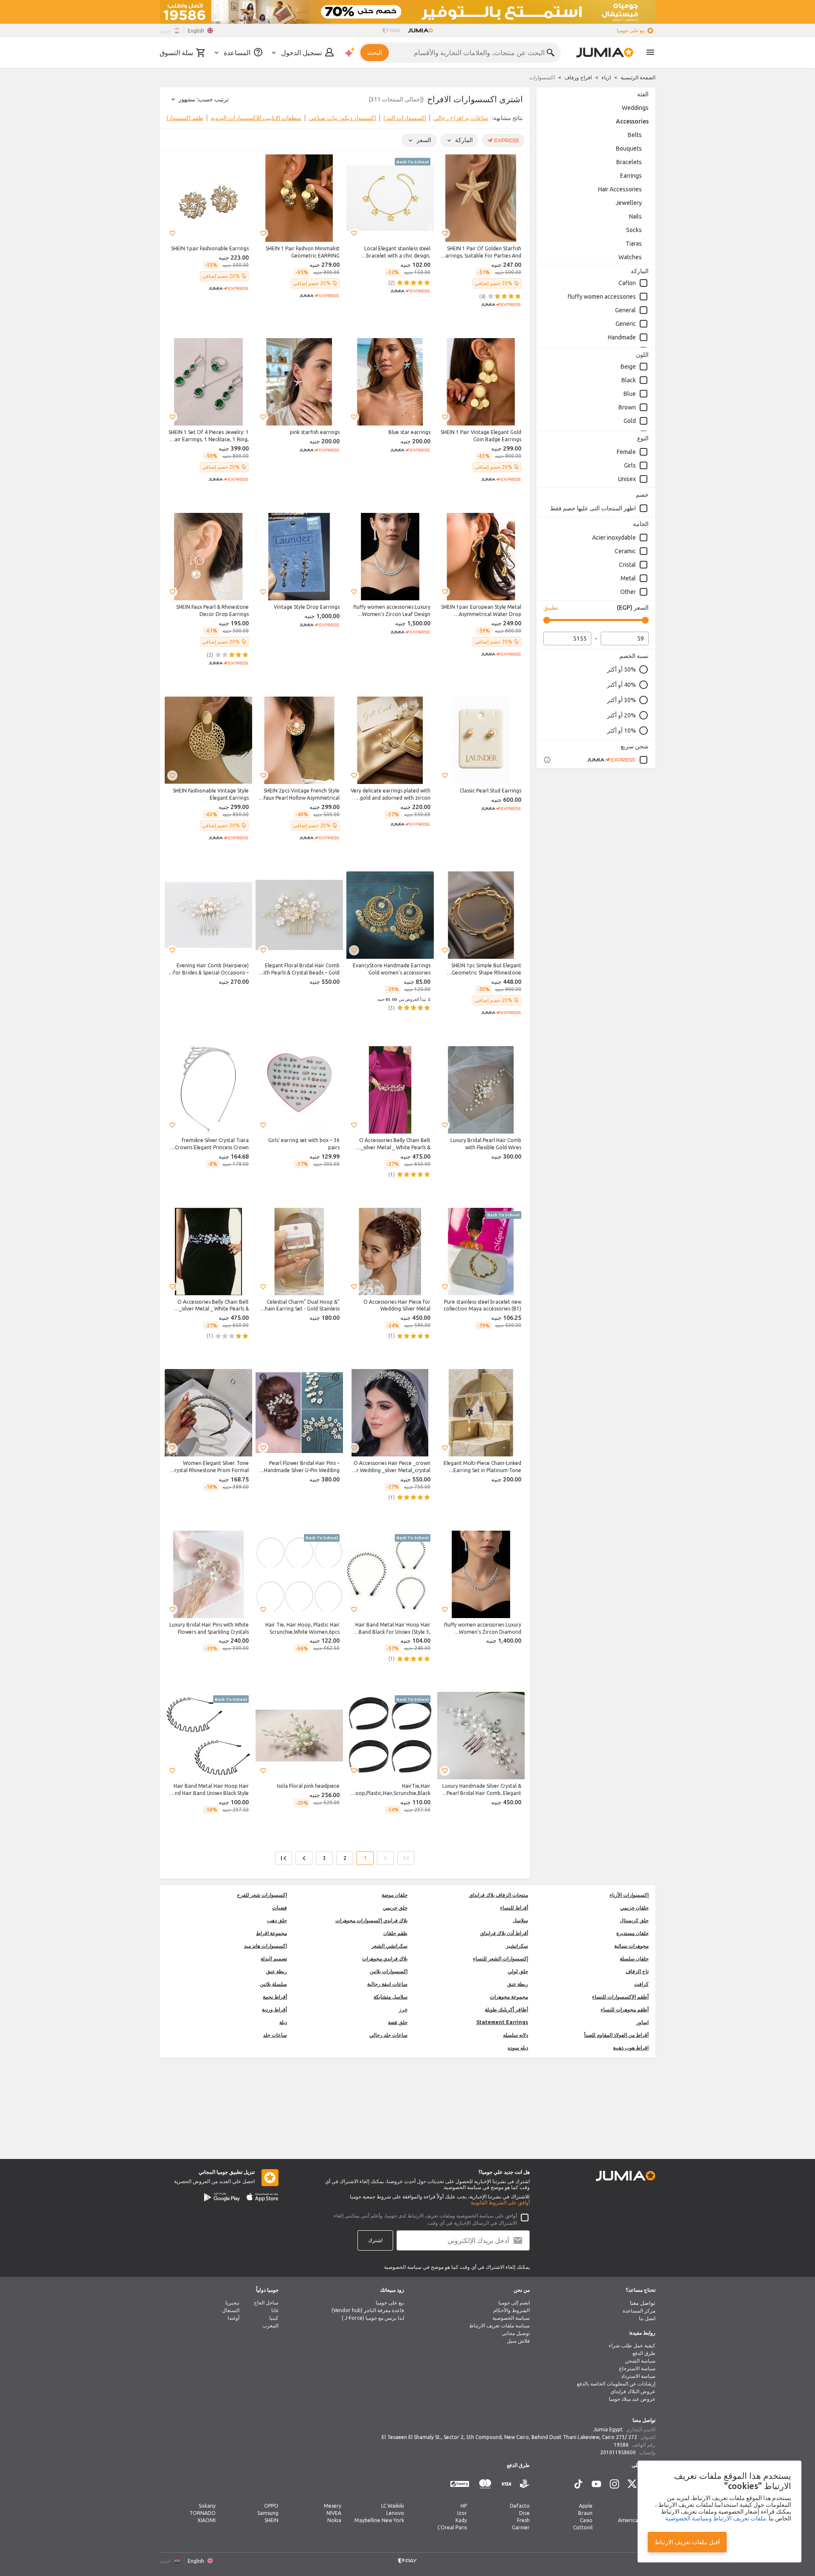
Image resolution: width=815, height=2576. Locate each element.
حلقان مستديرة (632, 1933)
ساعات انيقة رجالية (387, 1984)
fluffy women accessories (602, 297)
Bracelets (629, 162)
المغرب (270, 2325)
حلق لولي (518, 1971)
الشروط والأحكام (511, 2310)
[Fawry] (460, 2484)
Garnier (521, 2527)
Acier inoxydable (614, 538)
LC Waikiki (393, 2506)
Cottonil (583, 2527)
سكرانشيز (517, 1946)
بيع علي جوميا (631, 30)
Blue (630, 394)
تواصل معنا (643, 2303)
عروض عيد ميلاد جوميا (632, 2399)
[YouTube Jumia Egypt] (596, 2484)
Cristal (627, 565)
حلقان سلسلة (634, 1959)
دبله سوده (518, 2048)
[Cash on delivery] (525, 2484)
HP (464, 2506)
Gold (630, 421)
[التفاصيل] (547, 760)
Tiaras (634, 244)
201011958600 (618, 2452)
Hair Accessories (620, 189)
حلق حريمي (395, 1908)
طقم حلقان (395, 1933)
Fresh (523, 2520)
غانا (275, 2310)
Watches (630, 257)
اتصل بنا (647, 2318)
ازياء (606, 77)
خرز (403, 2009)
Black (629, 380)
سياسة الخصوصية (511, 2318)
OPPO (271, 2506)
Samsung (268, 2513)
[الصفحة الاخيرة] (284, 1858)
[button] (445, 233)
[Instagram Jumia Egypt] (614, 2484)
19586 (621, 2445)
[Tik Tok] (579, 2484)
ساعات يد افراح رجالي (461, 118)
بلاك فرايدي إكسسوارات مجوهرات (371, 1920)
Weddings (635, 108)
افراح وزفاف (578, 77)
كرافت (641, 1984)
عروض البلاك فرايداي (633, 2391)
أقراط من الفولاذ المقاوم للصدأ (616, 2035)
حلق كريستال (634, 1920)
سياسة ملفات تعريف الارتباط (499, 2325)
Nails (635, 216)
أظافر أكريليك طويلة (506, 2009)
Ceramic (625, 551)
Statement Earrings (502, 2022)
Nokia (334, 2520)
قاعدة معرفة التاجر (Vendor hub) (368, 2310)
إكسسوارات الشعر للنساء (500, 1959)
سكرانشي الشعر (389, 1946)
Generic (626, 324)
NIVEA (334, 2513)
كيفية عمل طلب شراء (632, 2345)
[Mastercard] (485, 2484)
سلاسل (520, 1920)
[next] (171, 120)
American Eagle (637, 2520)
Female (626, 452)
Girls (630, 465)
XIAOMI (207, 2520)
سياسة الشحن (640, 2361)
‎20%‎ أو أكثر (621, 715)
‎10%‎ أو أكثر (621, 731)
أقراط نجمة (275, 1997)
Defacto (520, 2506)
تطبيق (551, 608)
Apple (586, 2506)
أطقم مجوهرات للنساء (625, 2009)
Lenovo (395, 2513)
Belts (635, 135)
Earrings (631, 176)
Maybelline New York (379, 2520)
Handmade (622, 337)
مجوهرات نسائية (631, 1946)
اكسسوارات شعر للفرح (262, 1895)
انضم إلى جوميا (514, 2303)
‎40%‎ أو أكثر (621, 685)
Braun (585, 2513)
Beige (628, 367)
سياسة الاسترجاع (637, 2368)
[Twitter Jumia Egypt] (632, 2484)
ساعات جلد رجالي (388, 2035)
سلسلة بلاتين (273, 1984)
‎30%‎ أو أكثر (621, 700)
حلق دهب (277, 1920)
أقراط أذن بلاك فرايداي (504, 1933)
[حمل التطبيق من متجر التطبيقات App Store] (263, 2197)
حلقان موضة (395, 1895)
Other (628, 592)
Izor (462, 2513)
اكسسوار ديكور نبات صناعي (342, 118)
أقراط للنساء (514, 1908)
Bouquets (629, 148)
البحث (375, 53)
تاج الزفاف (637, 1971)
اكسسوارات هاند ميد (266, 1946)
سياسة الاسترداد (638, 2376)
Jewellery (629, 203)
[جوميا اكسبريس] (618, 760)
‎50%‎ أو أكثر (621, 669)
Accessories (632, 121)
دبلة (283, 2022)
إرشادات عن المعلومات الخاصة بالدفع (616, 2384)
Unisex (627, 479)
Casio (586, 2520)
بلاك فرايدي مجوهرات (385, 1959)
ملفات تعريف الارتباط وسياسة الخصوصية (716, 2518)
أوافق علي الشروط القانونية (500, 2202)
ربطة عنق (277, 1971)
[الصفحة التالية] (304, 1858)
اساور (642, 2022)
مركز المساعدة (639, 2311)
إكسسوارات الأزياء (629, 1895)
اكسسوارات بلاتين (389, 1971)
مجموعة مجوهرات (509, 1997)
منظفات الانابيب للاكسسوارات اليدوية (256, 118)
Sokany (207, 2506)
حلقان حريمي (634, 1908)
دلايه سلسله (516, 2035)
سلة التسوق (176, 53)
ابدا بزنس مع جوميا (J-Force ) (373, 2318)
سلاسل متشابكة (391, 1997)
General (625, 310)
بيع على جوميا (390, 2303)
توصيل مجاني (516, 2333)
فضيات (280, 1908)
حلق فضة (398, 2022)
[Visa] (506, 2484)
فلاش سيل (518, 2341)
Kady (461, 2520)
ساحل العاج (266, 2303)
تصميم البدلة (274, 1959)
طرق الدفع (644, 2353)
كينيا (274, 2318)
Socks (634, 230)
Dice (524, 2513)
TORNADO (202, 2513)
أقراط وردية (274, 2009)
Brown (627, 407)
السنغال (231, 2310)
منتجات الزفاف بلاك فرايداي (499, 1895)
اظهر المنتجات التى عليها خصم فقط (593, 508)
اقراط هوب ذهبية (631, 2048)
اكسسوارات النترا (405, 118)
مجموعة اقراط (271, 1933)
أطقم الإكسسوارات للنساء (620, 1997)
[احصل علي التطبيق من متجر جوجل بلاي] (222, 2197)
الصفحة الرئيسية (638, 77)
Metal (628, 578)
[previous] (518, 120)
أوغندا (233, 2318)
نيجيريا (232, 2303)
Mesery (333, 2506)
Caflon (627, 283)
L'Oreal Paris (452, 2527)
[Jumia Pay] (392, 31)
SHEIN (271, 2520)
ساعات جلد (275, 2035)
